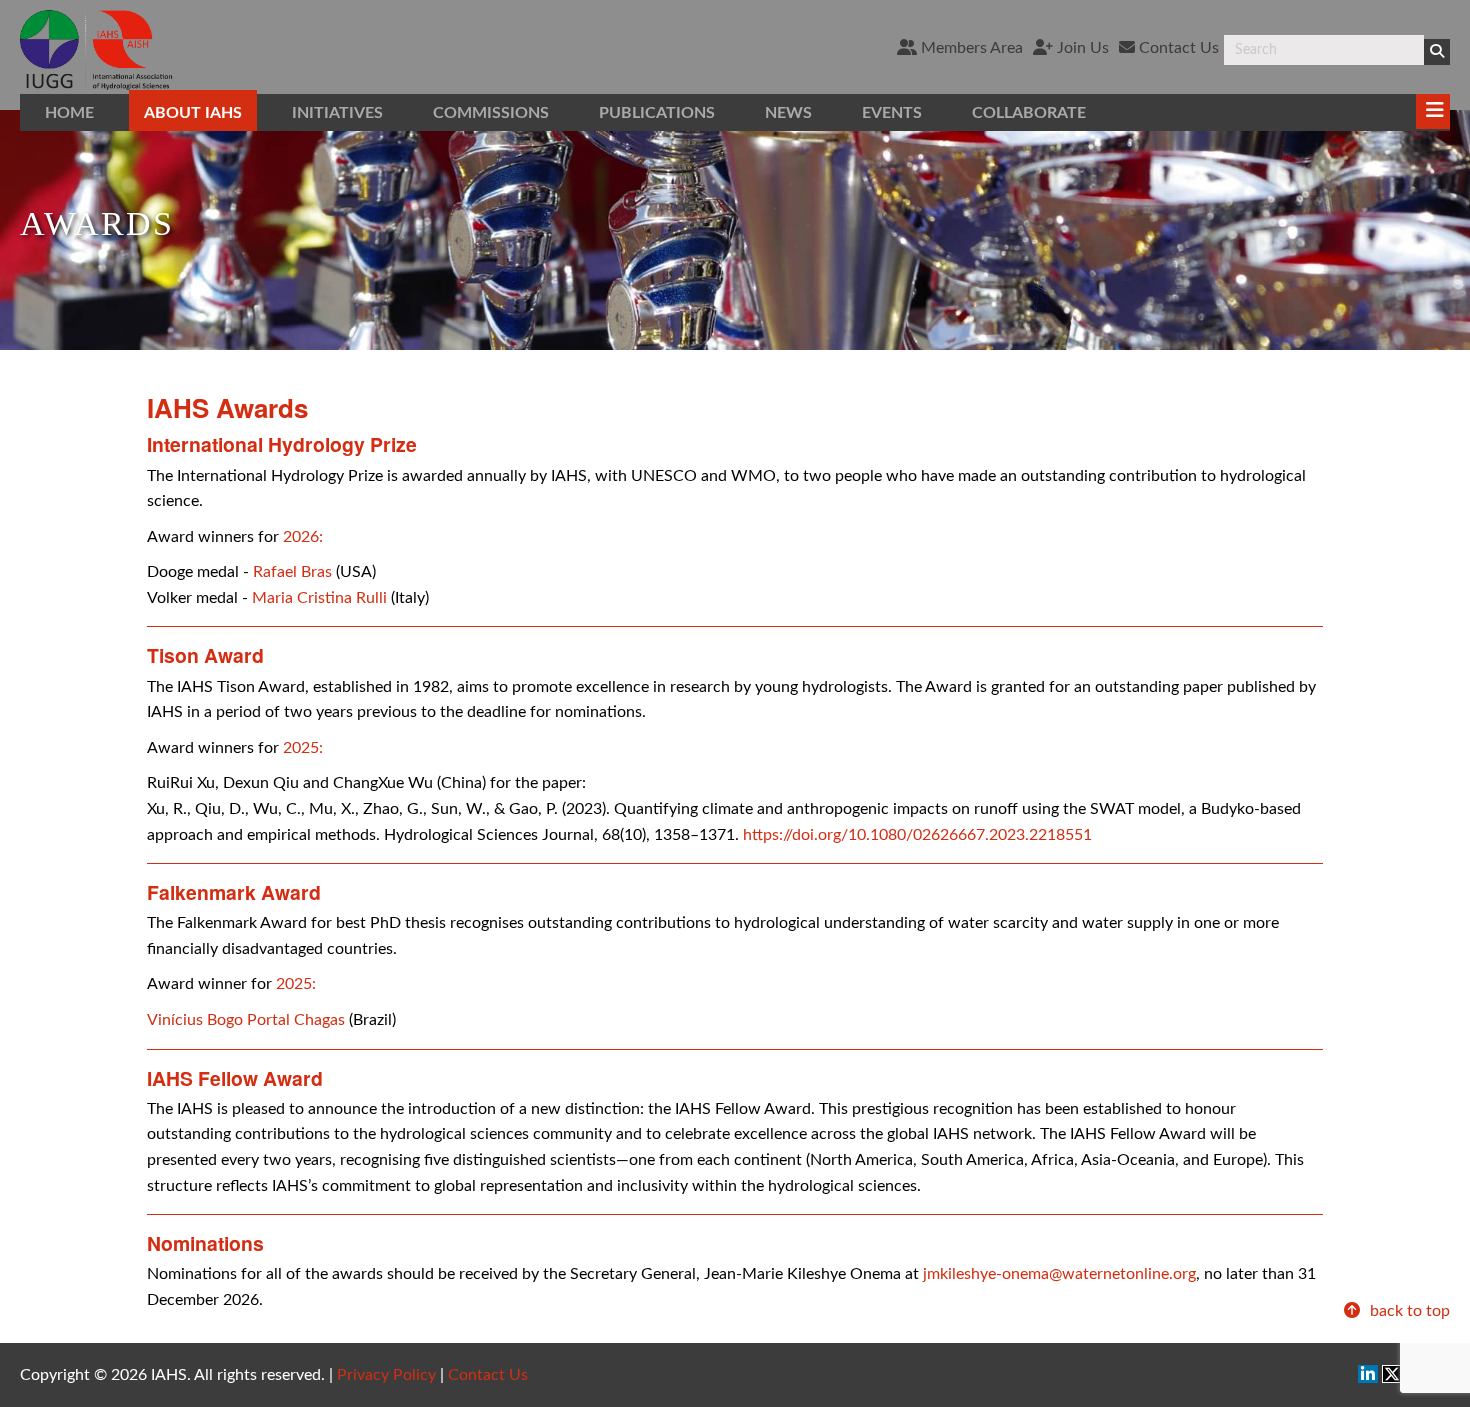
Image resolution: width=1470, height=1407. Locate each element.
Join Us (1081, 48)
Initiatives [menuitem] (337, 113)
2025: (303, 748)
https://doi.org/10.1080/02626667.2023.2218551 (917, 835)
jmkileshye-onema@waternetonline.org (1059, 1274)
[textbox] (1324, 50)
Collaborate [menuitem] (1029, 113)
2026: (303, 537)
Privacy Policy (386, 1375)
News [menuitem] (788, 113)
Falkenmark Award (234, 892)
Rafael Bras (292, 572)
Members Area (970, 48)
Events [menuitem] (892, 113)
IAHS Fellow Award (235, 1078)
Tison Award (205, 655)
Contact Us (1177, 48)
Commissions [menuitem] (491, 113)
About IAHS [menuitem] (193, 113)
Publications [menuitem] (657, 113)
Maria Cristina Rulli (319, 598)
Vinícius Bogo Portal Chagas (246, 1020)
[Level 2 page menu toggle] (1433, 111)
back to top (1408, 1311)
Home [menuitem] (69, 113)
